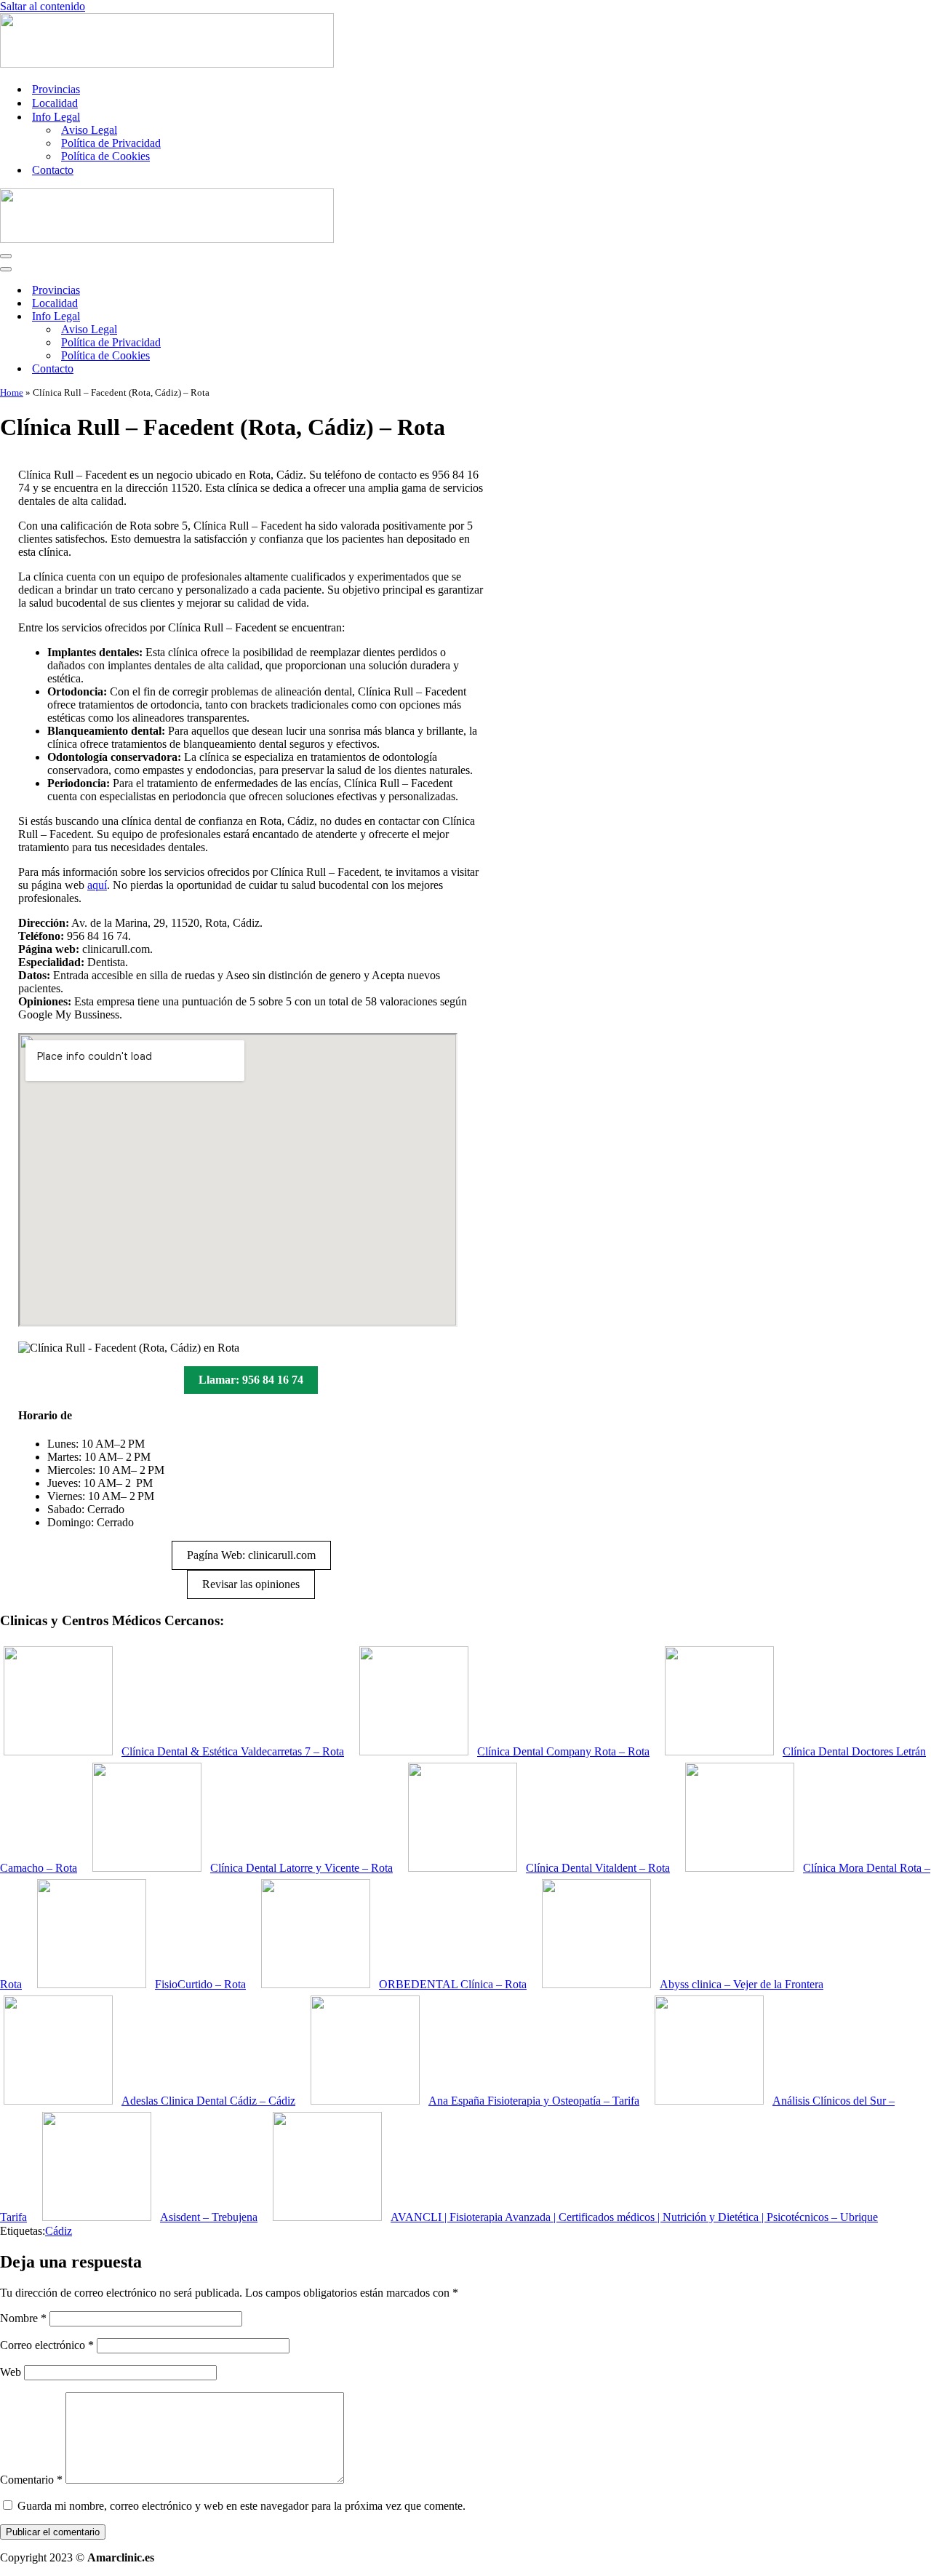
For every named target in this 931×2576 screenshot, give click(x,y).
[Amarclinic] (167, 64)
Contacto (53, 170)
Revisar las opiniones (251, 1584)
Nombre (23, 2318)
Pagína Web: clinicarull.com (251, 1555)
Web (11, 2372)
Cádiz (59, 2231)
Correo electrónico (47, 2345)
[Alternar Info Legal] (255, 317)
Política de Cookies (105, 156)
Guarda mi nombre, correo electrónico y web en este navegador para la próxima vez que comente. (241, 2506)
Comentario (31, 2480)
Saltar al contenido (43, 6)
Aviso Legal (89, 130)
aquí (97, 885)
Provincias (56, 89)
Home (12, 392)
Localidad (55, 103)
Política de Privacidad (111, 143)
